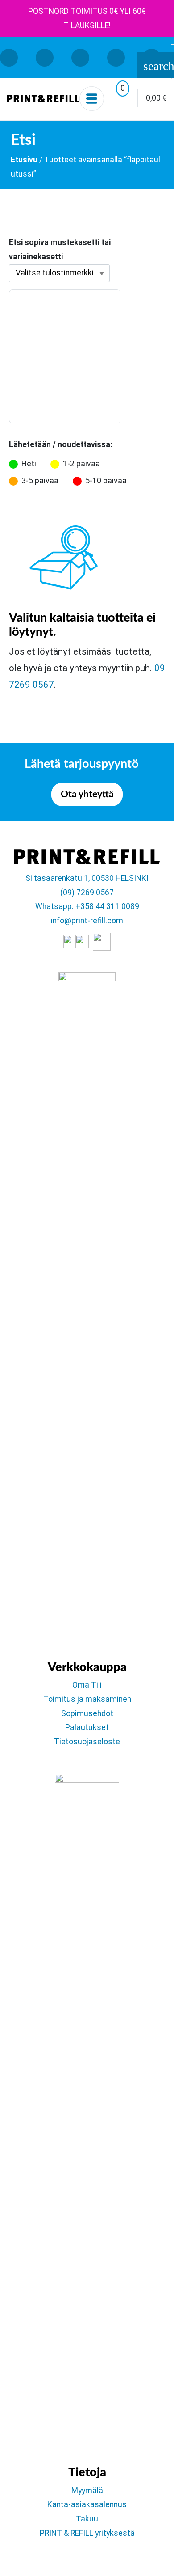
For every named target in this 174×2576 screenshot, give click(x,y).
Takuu (87, 2519)
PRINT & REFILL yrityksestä (87, 2533)
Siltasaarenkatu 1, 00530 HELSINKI (87, 878)
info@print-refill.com (87, 921)
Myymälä (87, 2491)
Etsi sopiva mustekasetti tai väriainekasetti (60, 250)
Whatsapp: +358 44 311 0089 (87, 906)
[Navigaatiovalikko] (92, 99)
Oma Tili (87, 1685)
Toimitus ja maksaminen (87, 1699)
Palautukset (87, 1727)
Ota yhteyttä (87, 794)
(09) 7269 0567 (87, 893)
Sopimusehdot (87, 1713)
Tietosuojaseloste (87, 1742)
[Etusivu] (43, 98)
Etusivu (24, 160)
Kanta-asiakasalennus (87, 2504)
